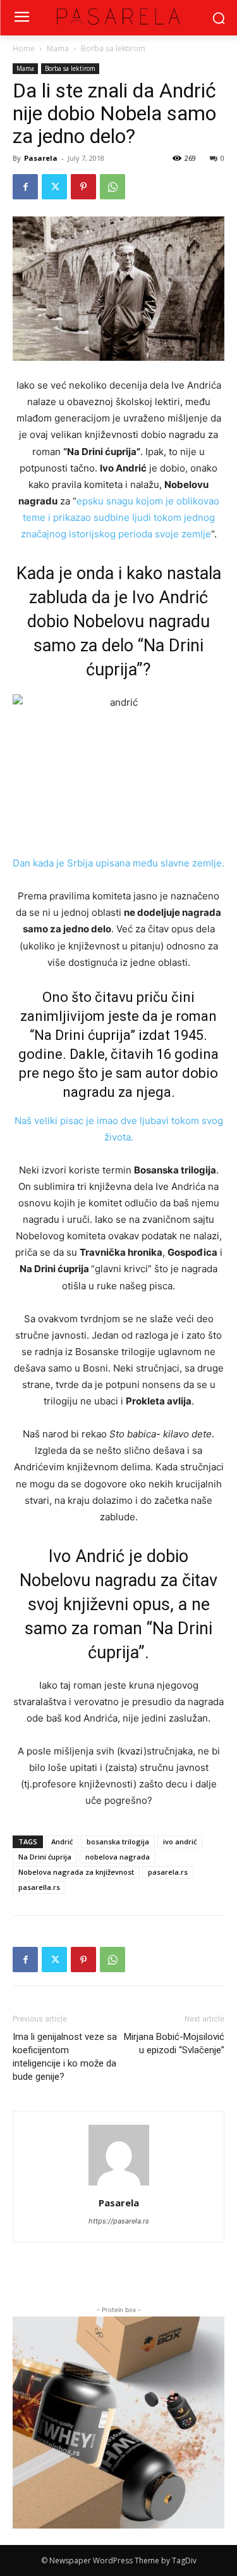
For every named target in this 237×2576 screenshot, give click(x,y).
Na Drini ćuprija (45, 1857)
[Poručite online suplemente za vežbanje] (118, 2423)
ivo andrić (180, 1841)
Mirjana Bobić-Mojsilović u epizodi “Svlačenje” (174, 2043)
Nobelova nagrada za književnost (76, 1872)
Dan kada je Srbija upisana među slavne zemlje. (118, 863)
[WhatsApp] (112, 187)
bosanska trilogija (118, 1841)
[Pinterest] (83, 187)
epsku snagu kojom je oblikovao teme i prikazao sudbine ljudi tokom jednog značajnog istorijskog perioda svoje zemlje (120, 517)
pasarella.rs (39, 1887)
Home (24, 48)
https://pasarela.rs (119, 2221)
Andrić (62, 1841)
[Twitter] (54, 187)
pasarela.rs (168, 1872)
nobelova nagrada (118, 1857)
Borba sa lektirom (113, 48)
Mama (58, 48)
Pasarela (41, 158)
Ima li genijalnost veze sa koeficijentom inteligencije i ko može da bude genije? (65, 2057)
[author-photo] (119, 2185)
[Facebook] (25, 187)
